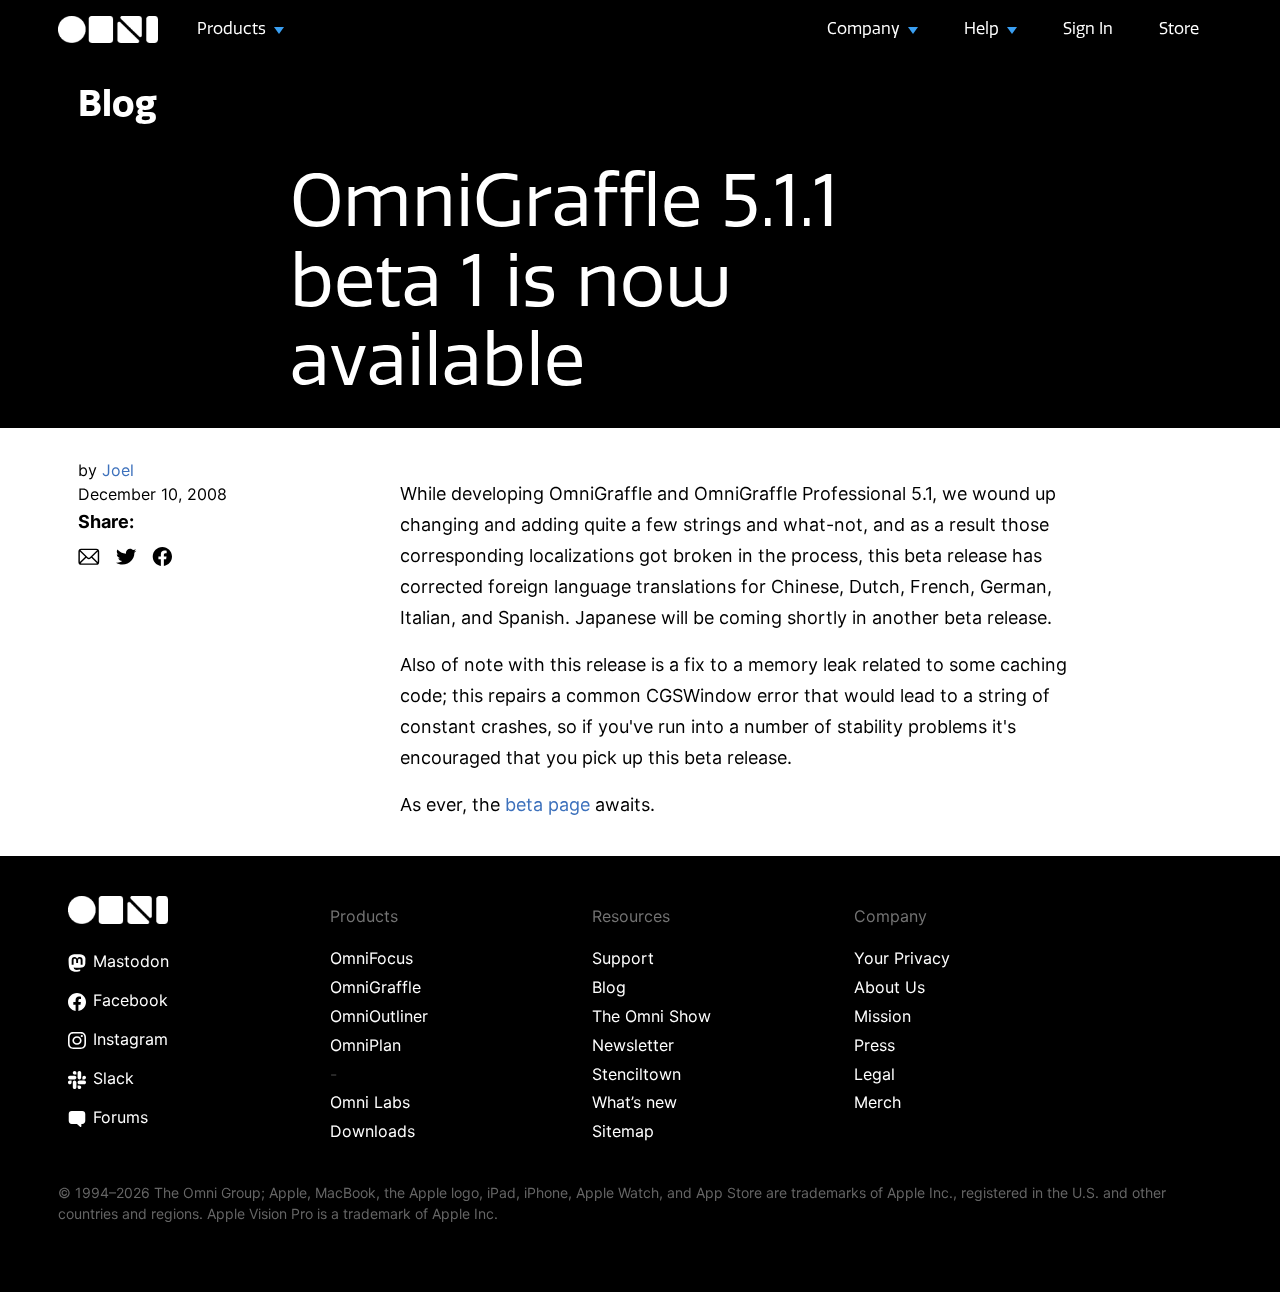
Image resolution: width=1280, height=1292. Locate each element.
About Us (889, 987)
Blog (117, 102)
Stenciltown (636, 1074)
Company (865, 28)
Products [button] (233, 28)
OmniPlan (365, 1045)
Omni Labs (370, 1102)
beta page (547, 804)
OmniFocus (371, 958)
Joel (118, 470)
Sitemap (623, 1131)
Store (1179, 28)
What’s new (634, 1102)
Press (874, 1045)
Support (623, 958)
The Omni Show (651, 1016)
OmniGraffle (375, 987)
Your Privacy (902, 958)
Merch (877, 1102)
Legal (874, 1074)
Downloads (372, 1131)
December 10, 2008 (152, 494)
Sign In (1088, 28)
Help (983, 28)
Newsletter (633, 1045)
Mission (882, 1016)
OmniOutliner (379, 1016)
